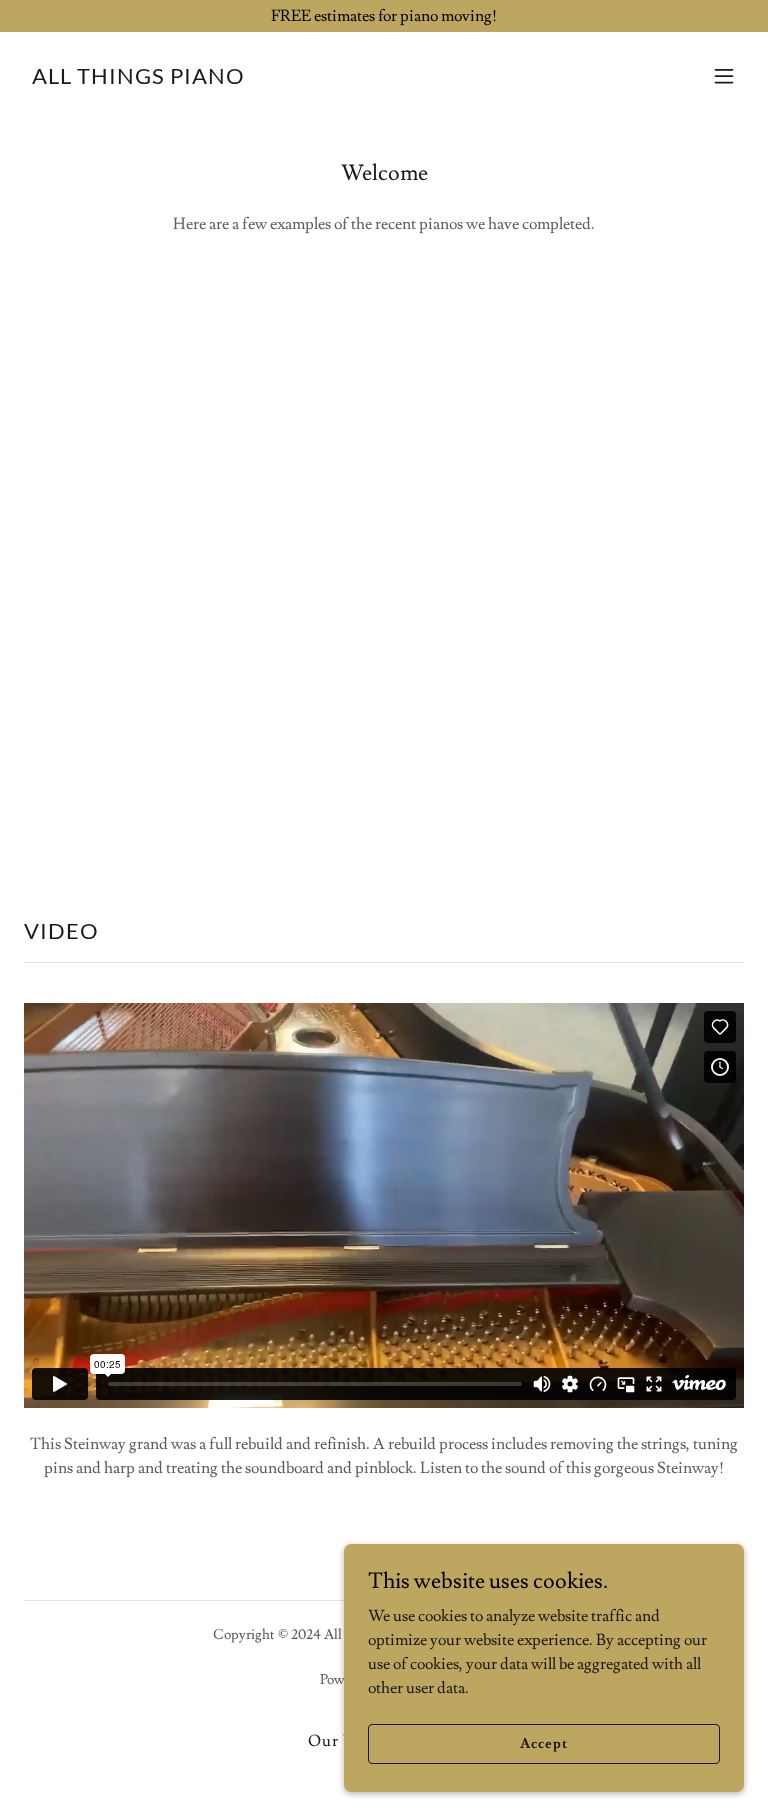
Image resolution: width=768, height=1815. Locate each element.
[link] (138, 79)
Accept (543, 1743)
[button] (724, 76)
